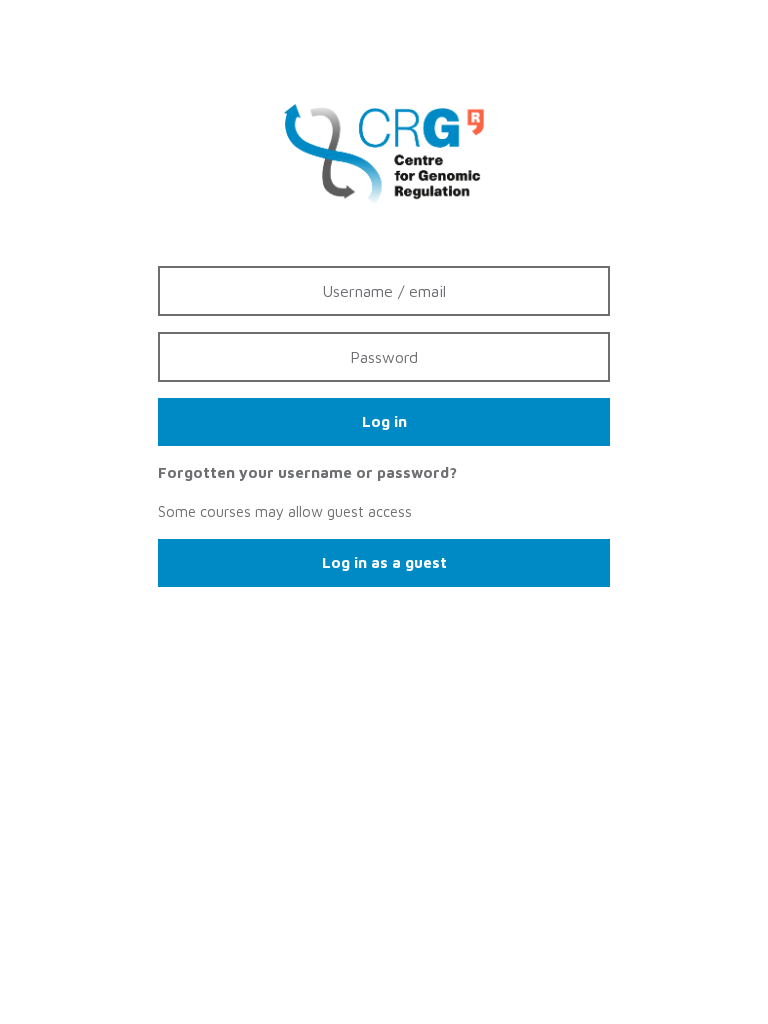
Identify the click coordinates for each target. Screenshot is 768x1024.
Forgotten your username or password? (307, 472)
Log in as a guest (384, 562)
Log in (384, 421)
